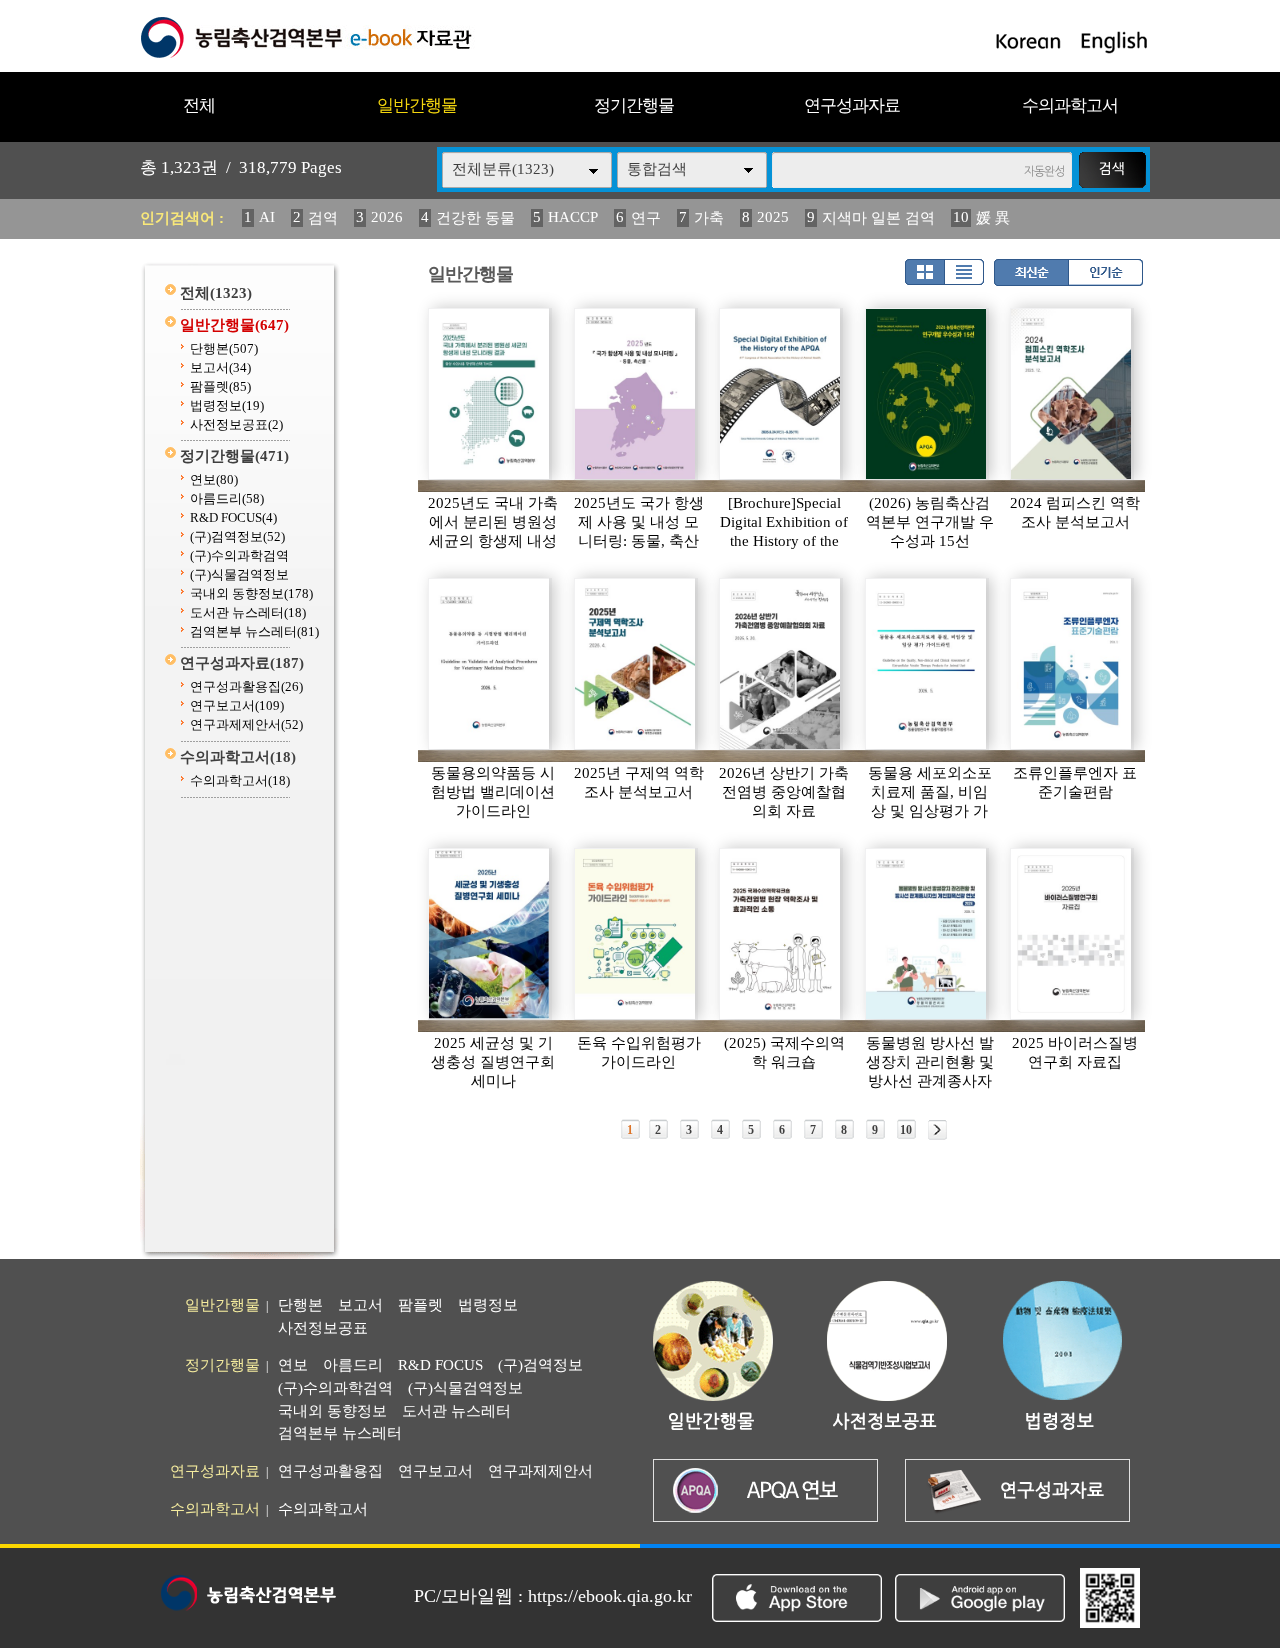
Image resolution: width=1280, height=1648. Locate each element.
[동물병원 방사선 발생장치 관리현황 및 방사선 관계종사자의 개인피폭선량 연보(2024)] (927, 934)
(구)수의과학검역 (239, 555)
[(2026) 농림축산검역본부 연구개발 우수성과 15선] (927, 394)
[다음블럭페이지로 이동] (937, 1130)
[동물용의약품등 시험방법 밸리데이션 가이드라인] (490, 664)
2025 (773, 217)
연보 (214, 479)
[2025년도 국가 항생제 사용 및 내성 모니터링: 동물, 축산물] (636, 394)
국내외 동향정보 (251, 593)
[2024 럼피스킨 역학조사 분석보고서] (1072, 394)
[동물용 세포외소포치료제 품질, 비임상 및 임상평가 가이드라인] (927, 664)
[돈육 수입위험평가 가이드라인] (636, 934)
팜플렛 (220, 386)
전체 (199, 105)
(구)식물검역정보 (239, 574)
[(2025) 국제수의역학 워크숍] (781, 934)
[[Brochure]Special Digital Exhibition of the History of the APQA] (781, 394)
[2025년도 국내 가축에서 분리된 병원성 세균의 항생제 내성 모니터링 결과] (490, 394)
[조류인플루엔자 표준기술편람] (1072, 664)
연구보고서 (237, 705)
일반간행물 (417, 105)
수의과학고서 (1070, 105)
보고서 (220, 367)
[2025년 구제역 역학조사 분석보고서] (636, 664)
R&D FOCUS (233, 517)
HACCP (573, 217)
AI (267, 217)
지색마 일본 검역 (878, 218)
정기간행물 (634, 105)
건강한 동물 (475, 218)
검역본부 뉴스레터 (254, 631)
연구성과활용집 (246, 686)
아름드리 (227, 498)
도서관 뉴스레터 (248, 612)
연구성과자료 (852, 105)
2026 (387, 217)
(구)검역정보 (237, 536)
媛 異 (993, 218)
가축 (709, 218)
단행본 (224, 348)
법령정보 (227, 405)
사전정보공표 (236, 424)
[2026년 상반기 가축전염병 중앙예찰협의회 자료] (781, 664)
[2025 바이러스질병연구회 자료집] (1072, 934)
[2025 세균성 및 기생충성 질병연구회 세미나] (490, 934)
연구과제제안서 (246, 724)
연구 (646, 218)
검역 (323, 218)
